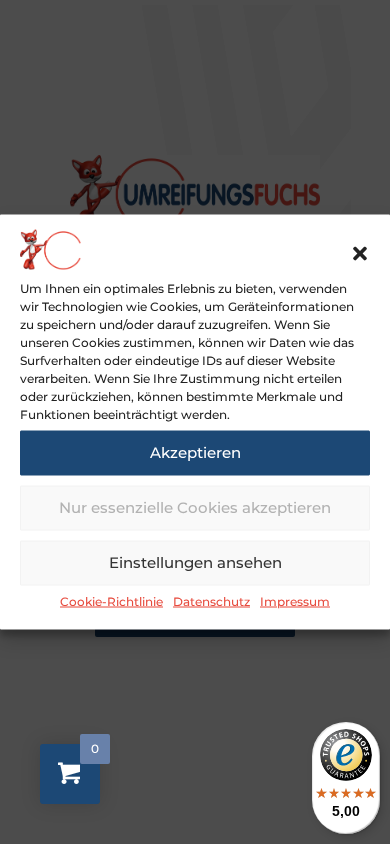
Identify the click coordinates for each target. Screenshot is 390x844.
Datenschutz (211, 600)
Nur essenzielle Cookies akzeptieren (195, 507)
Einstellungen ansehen (195, 562)
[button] (360, 253)
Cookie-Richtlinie (111, 600)
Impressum (295, 600)
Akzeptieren (195, 452)
